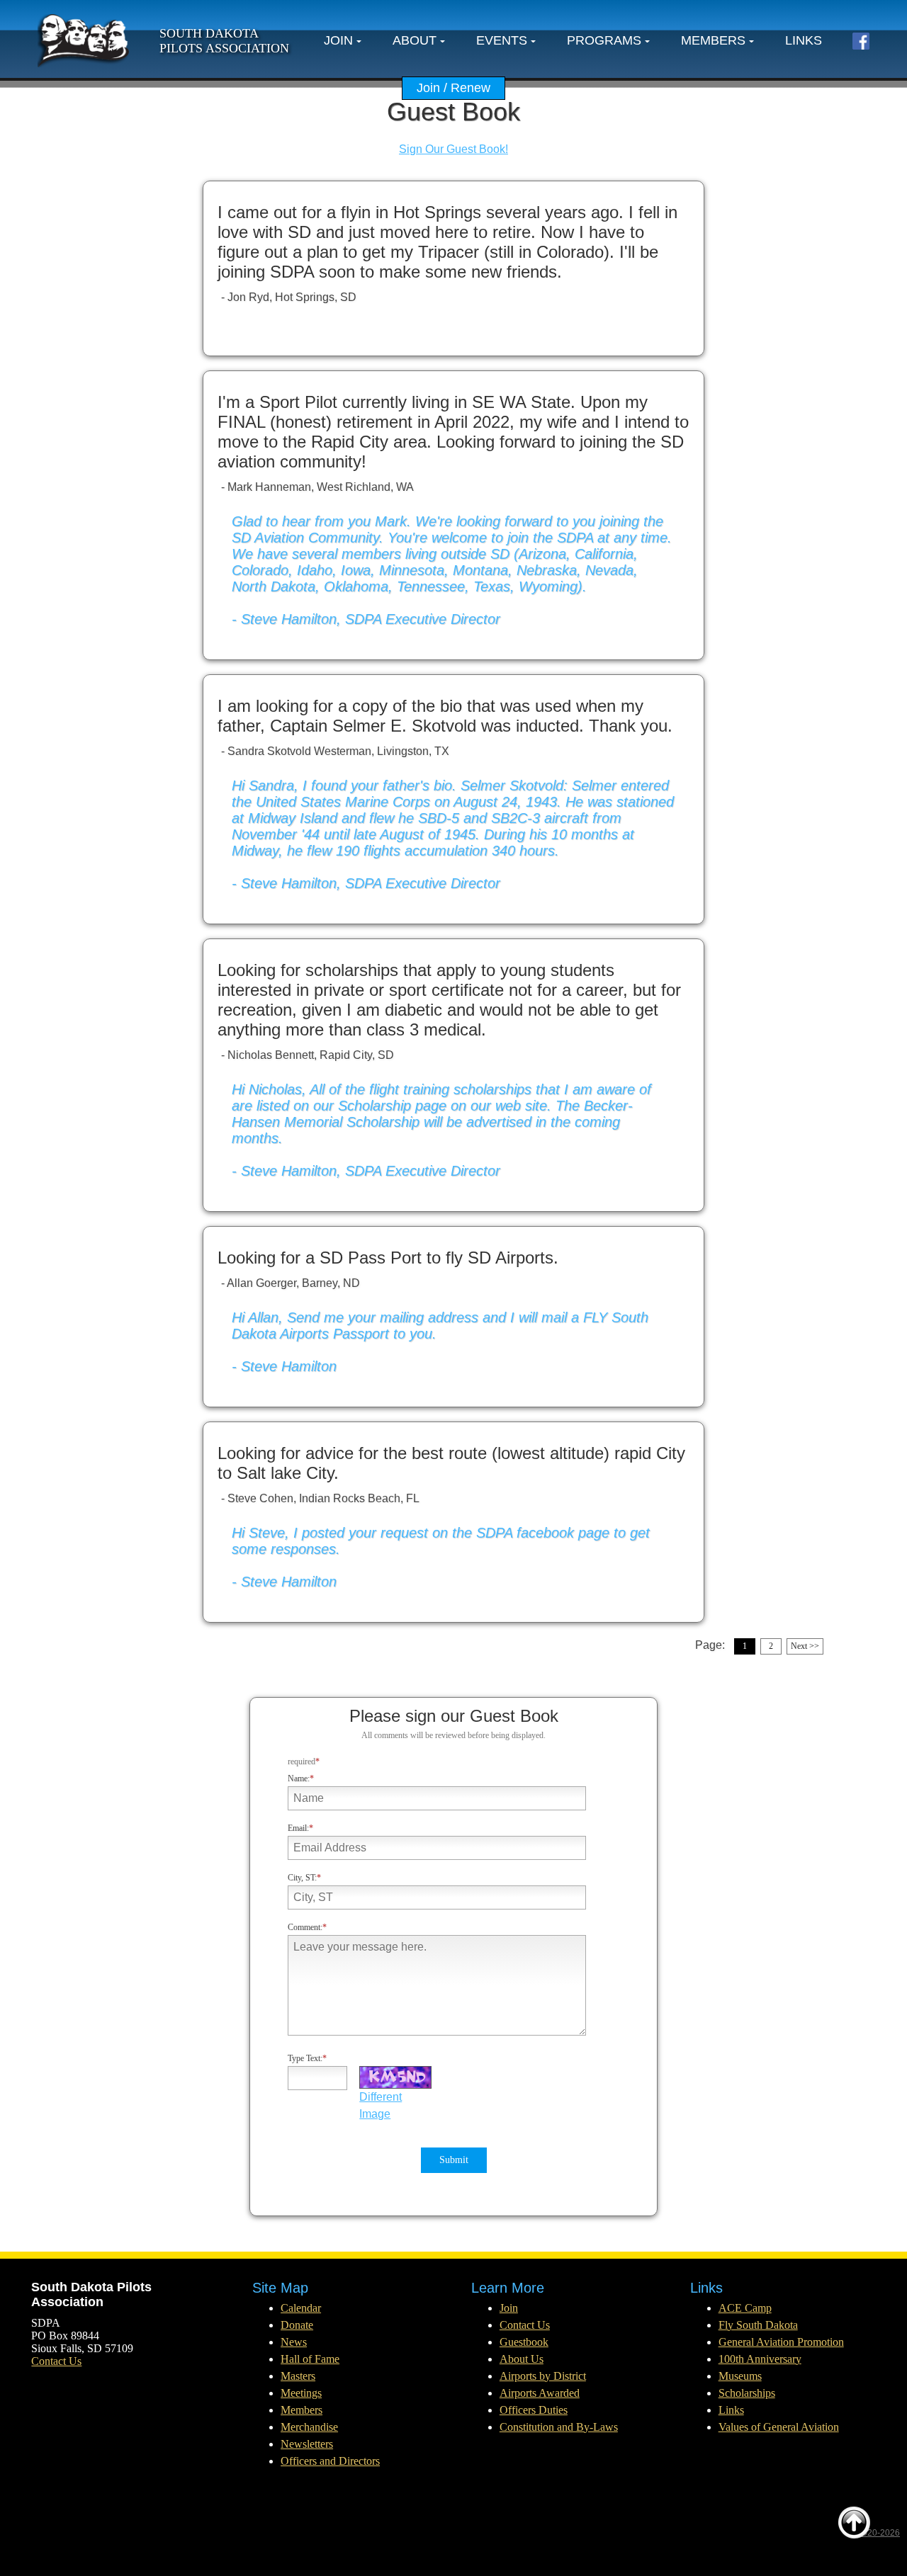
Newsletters (307, 2444)
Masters (298, 2376)
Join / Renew (453, 88)
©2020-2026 (875, 2533)
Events (502, 40)
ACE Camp (745, 2308)
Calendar (301, 2308)
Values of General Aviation (779, 2427)
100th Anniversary (760, 2359)
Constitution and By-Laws (559, 2427)
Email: (298, 1828)
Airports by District (543, 2376)
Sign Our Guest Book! (453, 149)
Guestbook (524, 2342)
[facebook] (861, 41)
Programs (604, 40)
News (294, 2342)
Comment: (305, 1927)
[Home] (84, 41)
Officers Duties (534, 2410)
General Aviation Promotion (781, 2342)
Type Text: (305, 2058)
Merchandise (309, 2427)
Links (804, 40)
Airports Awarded (540, 2393)
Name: (299, 1778)
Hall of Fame (310, 2359)
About (415, 40)
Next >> (805, 1646)
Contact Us (56, 2361)
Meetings (301, 2393)
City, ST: (302, 1878)
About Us (522, 2359)
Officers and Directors (330, 2461)
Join (338, 40)
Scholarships (747, 2393)
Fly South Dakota (758, 2325)
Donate (297, 2325)
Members (713, 40)
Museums (740, 2376)
